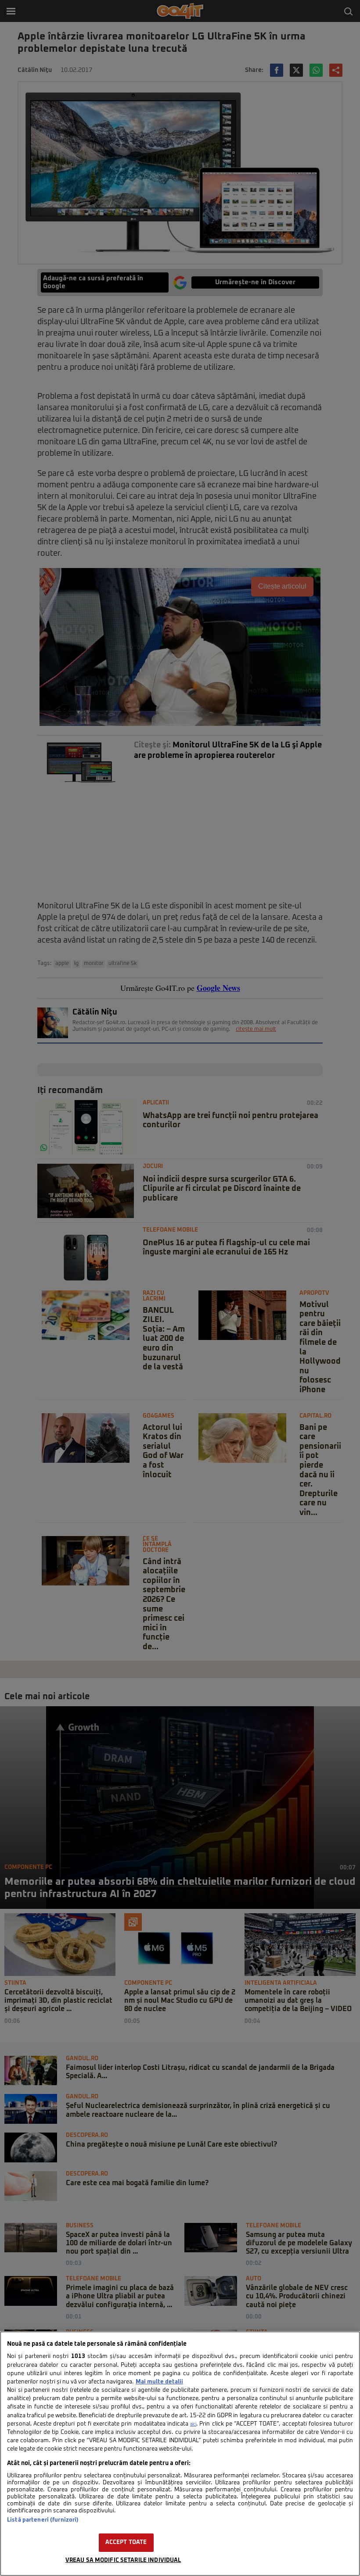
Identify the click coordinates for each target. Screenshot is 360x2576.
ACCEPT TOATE (126, 2542)
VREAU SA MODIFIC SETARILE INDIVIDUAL (123, 2560)
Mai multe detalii (159, 2382)
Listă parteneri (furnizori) (43, 2520)
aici (193, 2424)
